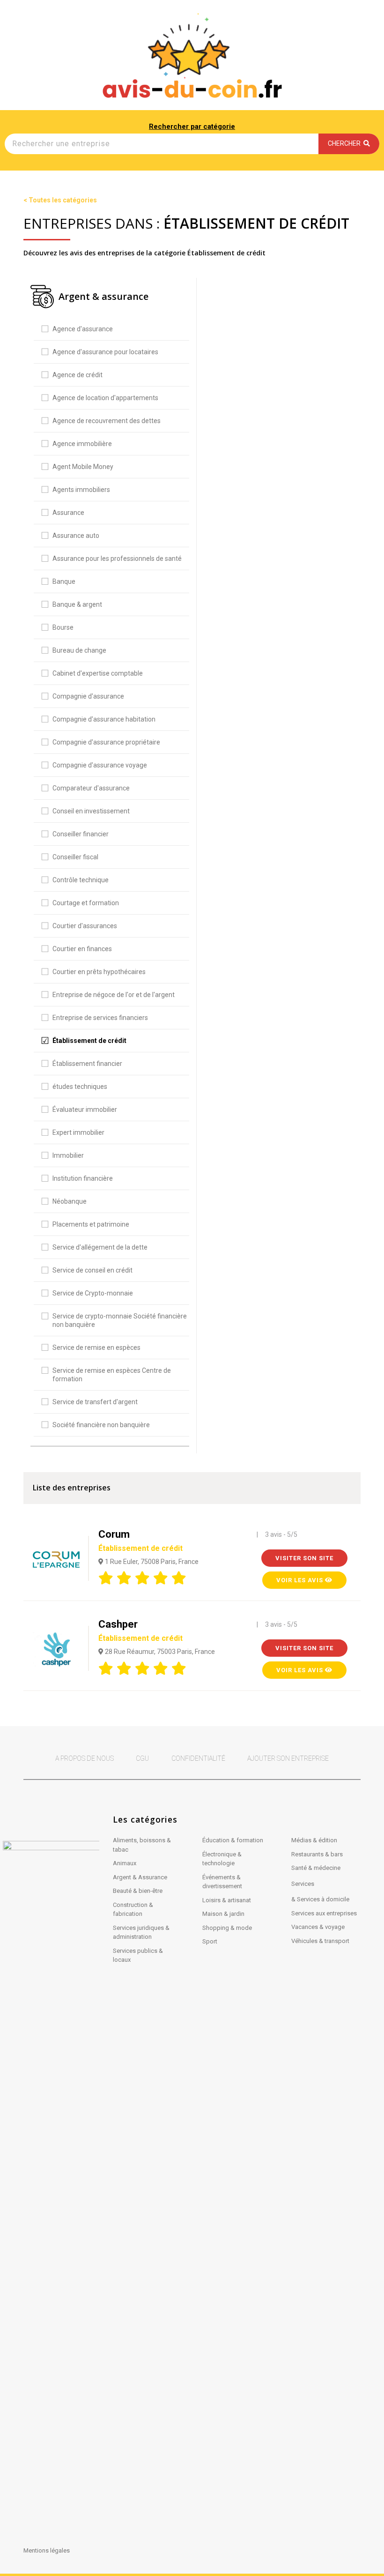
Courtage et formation (86, 903)
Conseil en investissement (91, 811)
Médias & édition (314, 1840)
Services (303, 1884)
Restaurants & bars (317, 1854)
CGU (142, 1758)
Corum (140, 1541)
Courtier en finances (82, 949)
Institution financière (83, 1178)
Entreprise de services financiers (100, 1018)
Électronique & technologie (222, 1859)
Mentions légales (47, 2550)
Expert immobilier (78, 1132)
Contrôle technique (81, 880)
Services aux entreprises (324, 1913)
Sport (210, 1941)
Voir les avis (301, 1580)
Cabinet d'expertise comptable (98, 673)
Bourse (63, 627)
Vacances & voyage (318, 1927)
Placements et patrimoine (91, 1224)
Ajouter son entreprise (288, 1758)
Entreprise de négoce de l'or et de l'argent (114, 995)
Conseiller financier (81, 834)
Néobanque (70, 1201)
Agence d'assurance (83, 329)
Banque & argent (77, 604)
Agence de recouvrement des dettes (107, 421)
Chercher (346, 143)
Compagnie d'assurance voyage (100, 765)
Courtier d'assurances (85, 926)
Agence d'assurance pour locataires (105, 352)
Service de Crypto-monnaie (93, 1293)
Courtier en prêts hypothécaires (99, 972)
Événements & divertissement (222, 1882)
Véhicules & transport (320, 1941)
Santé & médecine (316, 1868)
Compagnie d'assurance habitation (104, 719)
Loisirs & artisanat (227, 1900)
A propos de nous (85, 1758)
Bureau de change (79, 650)
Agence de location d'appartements (105, 398)
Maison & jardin (223, 1914)
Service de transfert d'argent (95, 1402)
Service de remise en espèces (96, 1348)
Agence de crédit (78, 375)
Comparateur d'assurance (91, 788)
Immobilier (68, 1155)
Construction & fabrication (133, 1910)
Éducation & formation (233, 1840)
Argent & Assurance (140, 1877)
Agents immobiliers (81, 490)
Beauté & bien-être (138, 1891)
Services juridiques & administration (141, 1932)
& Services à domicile (320, 1899)
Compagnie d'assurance (88, 696)
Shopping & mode (227, 1928)
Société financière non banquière (101, 1425)
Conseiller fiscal (75, 857)
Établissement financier (87, 1064)
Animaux (125, 1863)
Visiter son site (304, 1558)
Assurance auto (76, 536)
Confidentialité (198, 1758)
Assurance (68, 513)
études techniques (80, 1087)
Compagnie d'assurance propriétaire (106, 742)
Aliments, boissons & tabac (142, 1845)
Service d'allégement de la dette (100, 1247)
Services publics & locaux (138, 1955)
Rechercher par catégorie (192, 127)
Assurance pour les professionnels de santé (117, 558)
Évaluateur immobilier (85, 1109)
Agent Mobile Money (83, 467)
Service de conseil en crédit (92, 1270)
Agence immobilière (82, 444)
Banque (64, 581)
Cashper (140, 1630)
